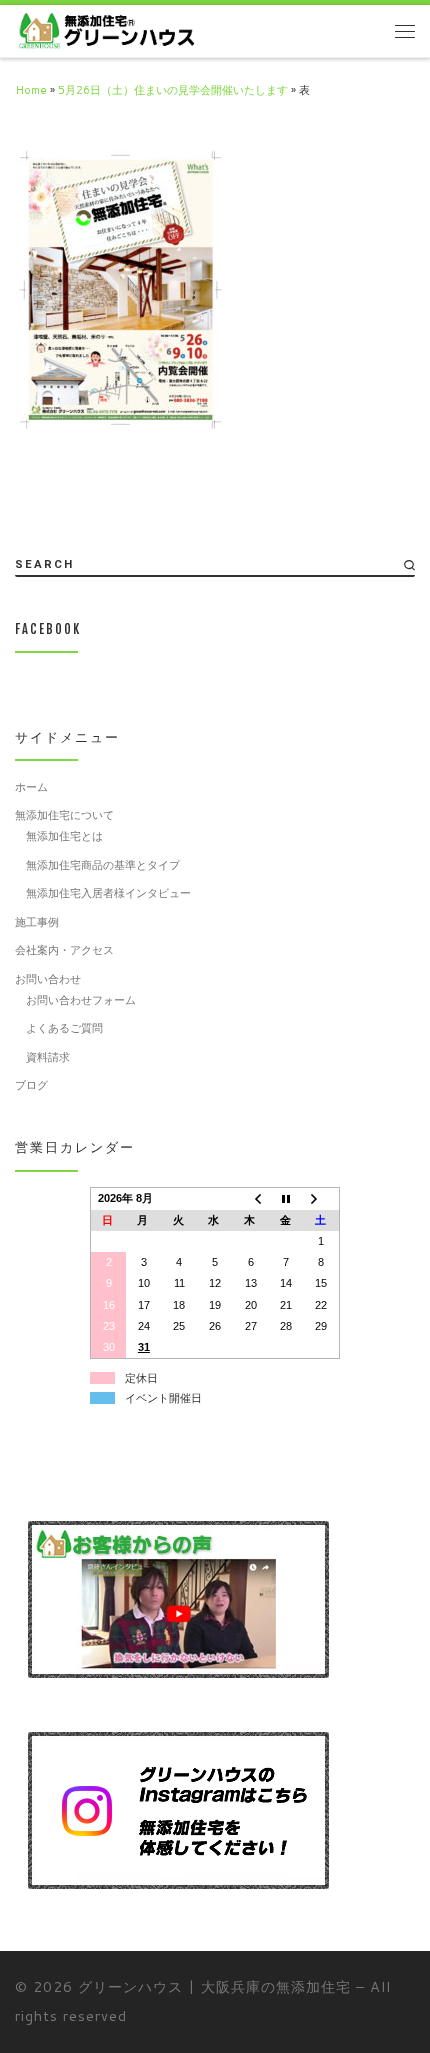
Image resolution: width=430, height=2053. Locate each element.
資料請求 (48, 1057)
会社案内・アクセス (64, 950)
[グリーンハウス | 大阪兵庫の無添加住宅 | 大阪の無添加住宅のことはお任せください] (106, 30)
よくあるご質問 (64, 1028)
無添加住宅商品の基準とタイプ (103, 865)
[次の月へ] (322, 1199)
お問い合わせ (48, 979)
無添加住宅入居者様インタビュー (108, 893)
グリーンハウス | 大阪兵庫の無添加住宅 (214, 1986)
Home (31, 90)
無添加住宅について (64, 815)
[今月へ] (286, 1199)
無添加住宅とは (64, 836)
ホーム (31, 787)
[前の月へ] (251, 1199)
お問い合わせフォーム (81, 1000)
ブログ (31, 1085)
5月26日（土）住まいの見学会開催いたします (173, 90)
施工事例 (37, 922)
